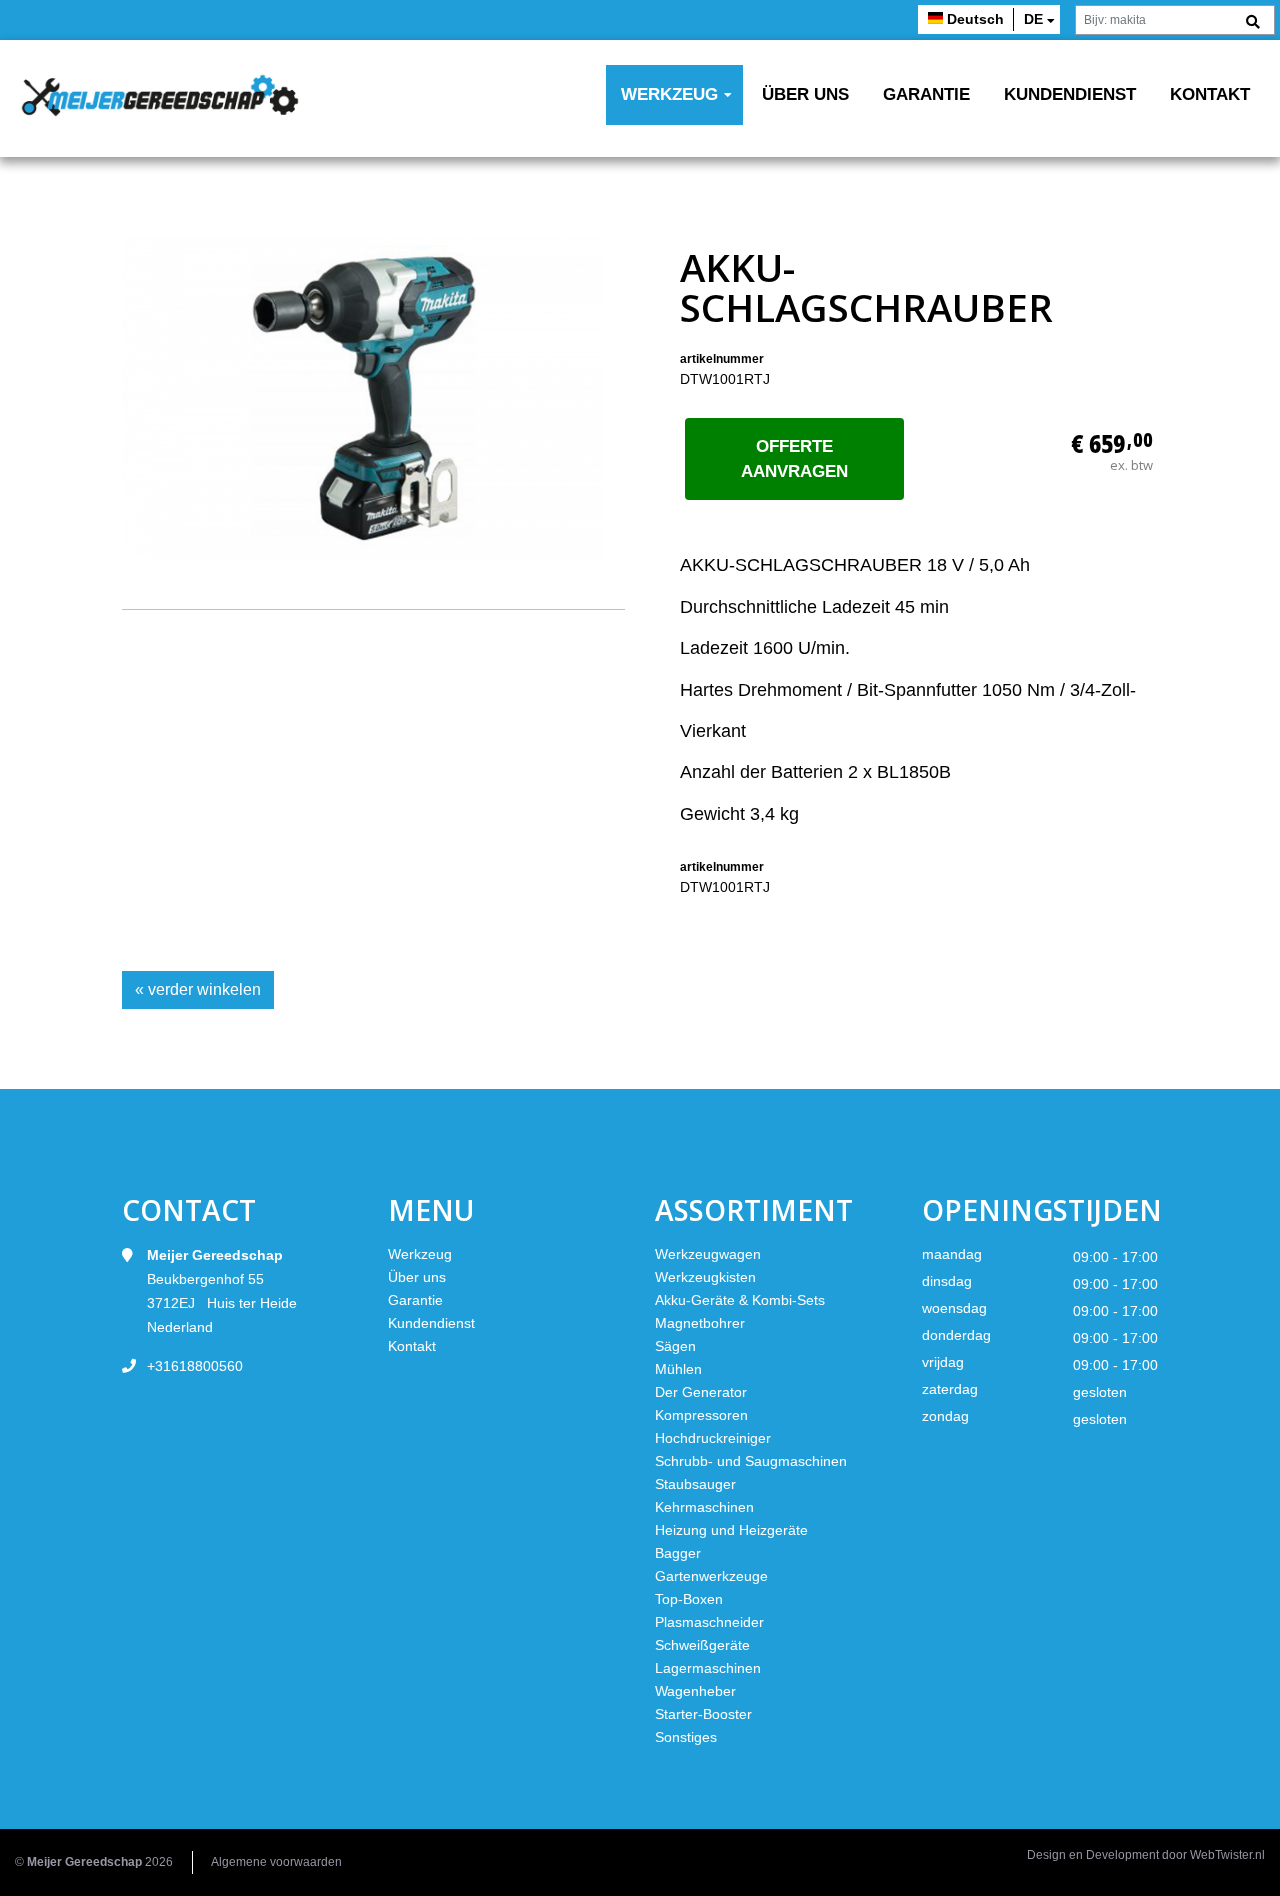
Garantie (926, 94)
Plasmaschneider (709, 1622)
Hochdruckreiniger (713, 1438)
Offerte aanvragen (794, 459)
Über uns (805, 94)
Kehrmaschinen (704, 1507)
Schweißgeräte (702, 1645)
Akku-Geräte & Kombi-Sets (740, 1300)
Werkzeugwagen (708, 1254)
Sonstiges (686, 1737)
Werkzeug (669, 94)
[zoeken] (1253, 22)
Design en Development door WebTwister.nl (1146, 1855)
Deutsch (975, 19)
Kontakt (1210, 94)
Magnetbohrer (700, 1323)
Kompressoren (701, 1415)
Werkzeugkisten (705, 1277)
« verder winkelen (198, 989)
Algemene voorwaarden (276, 1862)
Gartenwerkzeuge (711, 1576)
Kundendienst (1070, 94)
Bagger (678, 1553)
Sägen (675, 1346)
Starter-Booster (703, 1714)
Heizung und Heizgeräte (731, 1530)
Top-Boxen (689, 1599)
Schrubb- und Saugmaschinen (751, 1461)
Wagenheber (695, 1691)
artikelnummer (722, 359)
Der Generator (701, 1392)
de (1033, 19)
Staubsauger (695, 1484)
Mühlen (678, 1369)
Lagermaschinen (708, 1668)
